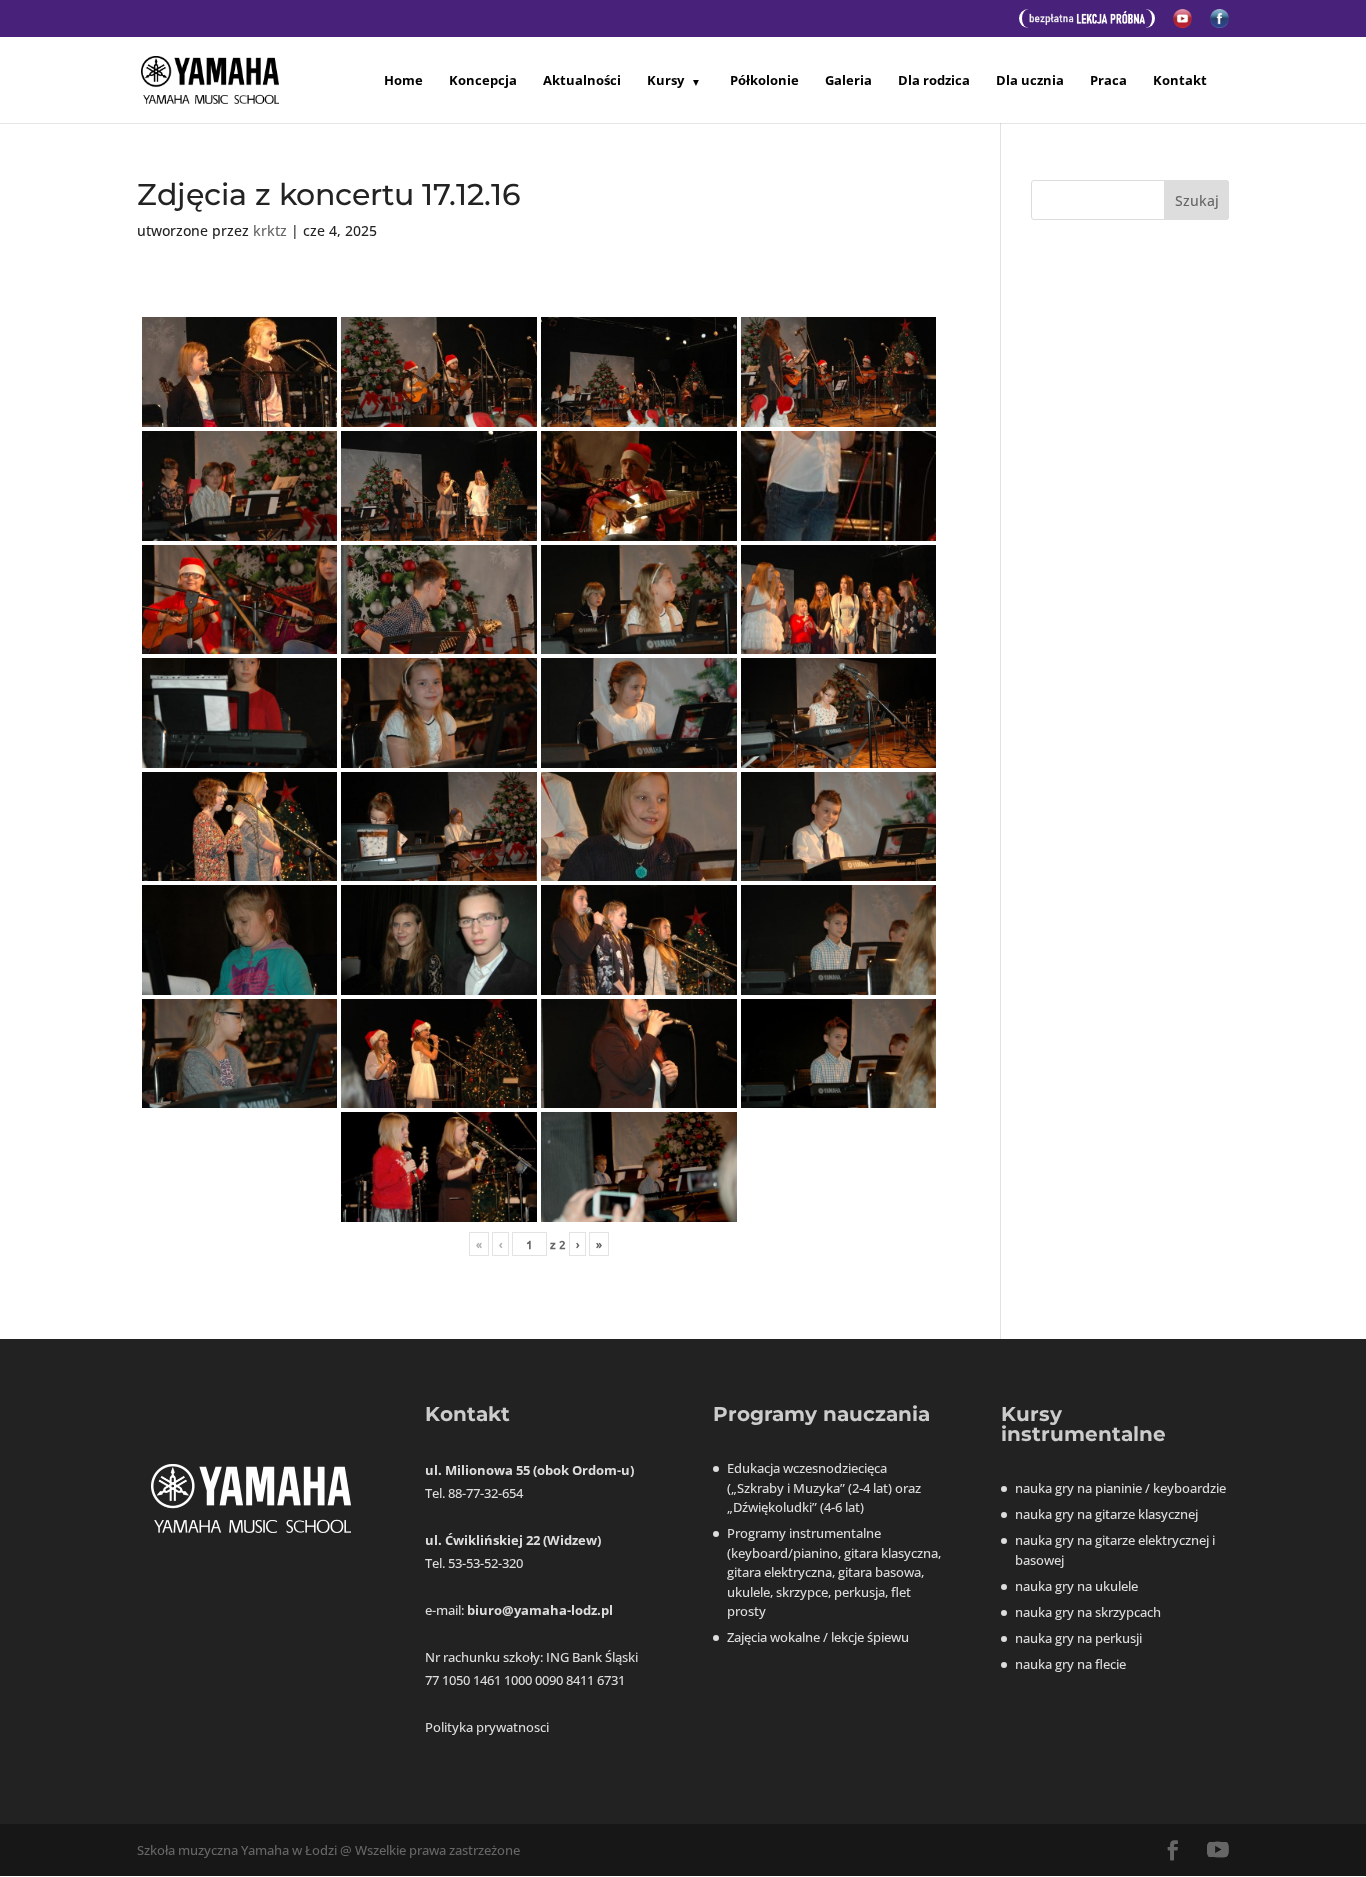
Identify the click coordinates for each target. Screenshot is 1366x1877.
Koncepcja (483, 80)
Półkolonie (764, 80)
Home (403, 80)
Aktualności (582, 80)
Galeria (848, 80)
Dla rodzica (934, 80)
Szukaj (1197, 200)
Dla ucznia (1030, 80)
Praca (1108, 80)
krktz (270, 230)
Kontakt (1180, 80)
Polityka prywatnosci (487, 1727)
